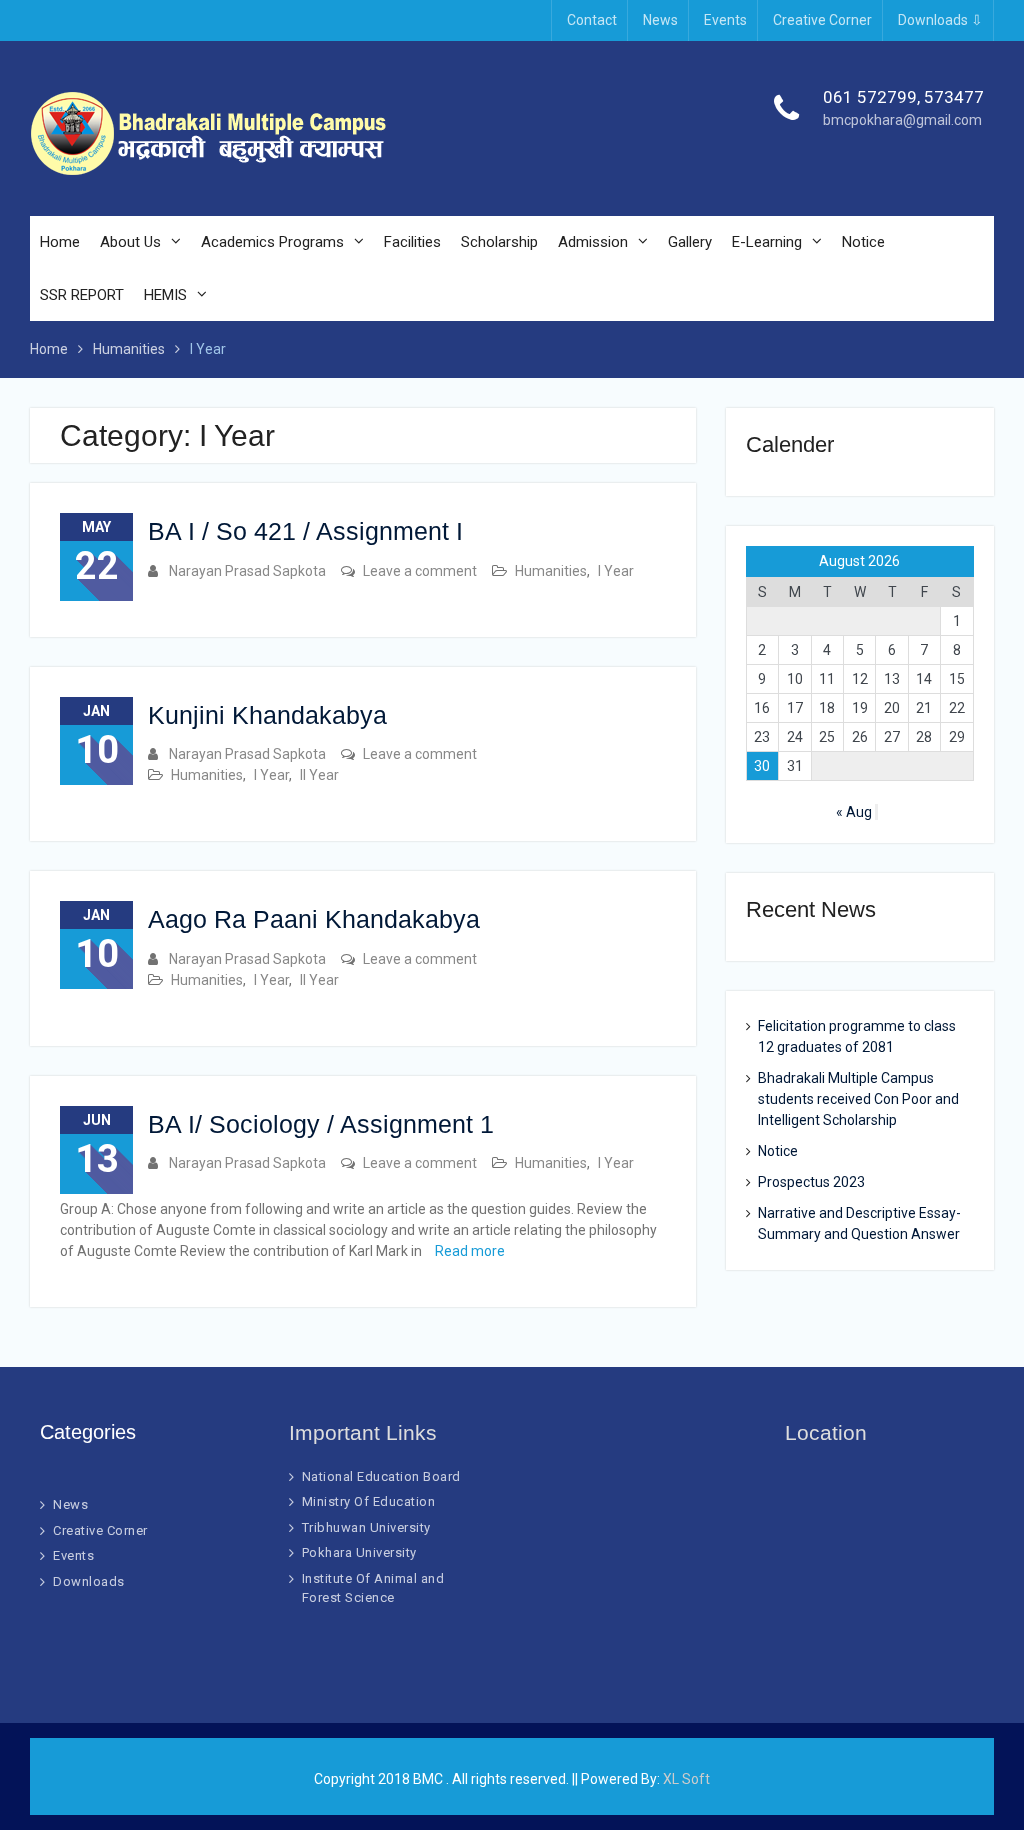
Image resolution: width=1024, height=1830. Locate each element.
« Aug (854, 812)
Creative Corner (822, 20)
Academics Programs (272, 242)
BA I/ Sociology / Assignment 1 (321, 1124)
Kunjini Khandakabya (267, 715)
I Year (616, 571)
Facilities (412, 242)
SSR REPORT (82, 295)
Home (60, 242)
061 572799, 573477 (903, 97)
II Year (319, 775)
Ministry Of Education (369, 1501)
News (660, 20)
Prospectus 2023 (811, 1182)
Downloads (89, 1581)
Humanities (551, 571)
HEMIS (165, 295)
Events (725, 20)
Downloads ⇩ (940, 20)
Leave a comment (420, 571)
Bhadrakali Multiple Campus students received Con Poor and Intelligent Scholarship (858, 1099)
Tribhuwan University (366, 1527)
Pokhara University (359, 1552)
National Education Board (381, 1476)
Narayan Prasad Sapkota (247, 571)
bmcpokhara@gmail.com (902, 120)
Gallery (690, 242)
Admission (593, 242)
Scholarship (499, 242)
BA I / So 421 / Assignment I (305, 531)
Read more (470, 1251)
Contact (592, 20)
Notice (863, 242)
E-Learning (767, 242)
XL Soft (686, 1779)
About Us (130, 242)
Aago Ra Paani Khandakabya (314, 919)
